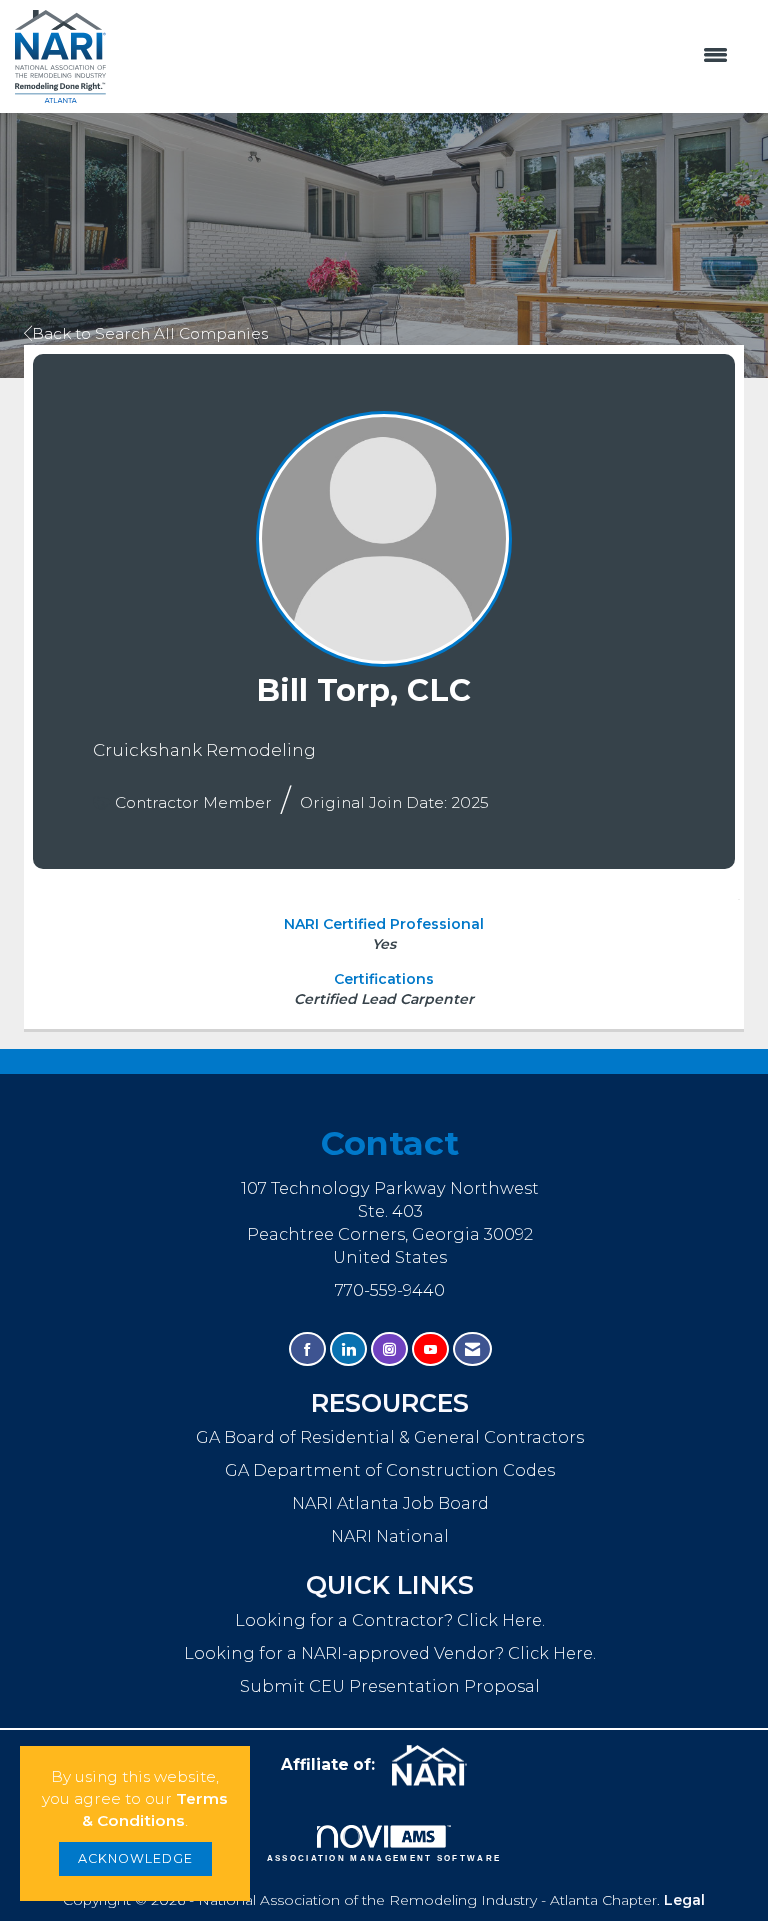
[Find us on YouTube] (430, 1349)
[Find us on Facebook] (307, 1349)
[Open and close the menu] (427, 56)
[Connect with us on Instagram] (389, 1349)
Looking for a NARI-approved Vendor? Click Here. (390, 1653)
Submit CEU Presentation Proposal (390, 1686)
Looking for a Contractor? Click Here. (390, 1620)
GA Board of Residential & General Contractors (390, 1437)
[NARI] (437, 1766)
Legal (684, 1900)
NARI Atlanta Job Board (390, 1503)
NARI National (390, 1536)
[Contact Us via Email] (472, 1349)
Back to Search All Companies (150, 333)
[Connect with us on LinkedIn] (348, 1349)
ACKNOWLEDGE (135, 1858)
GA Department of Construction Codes (390, 1470)
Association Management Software (384, 1858)
